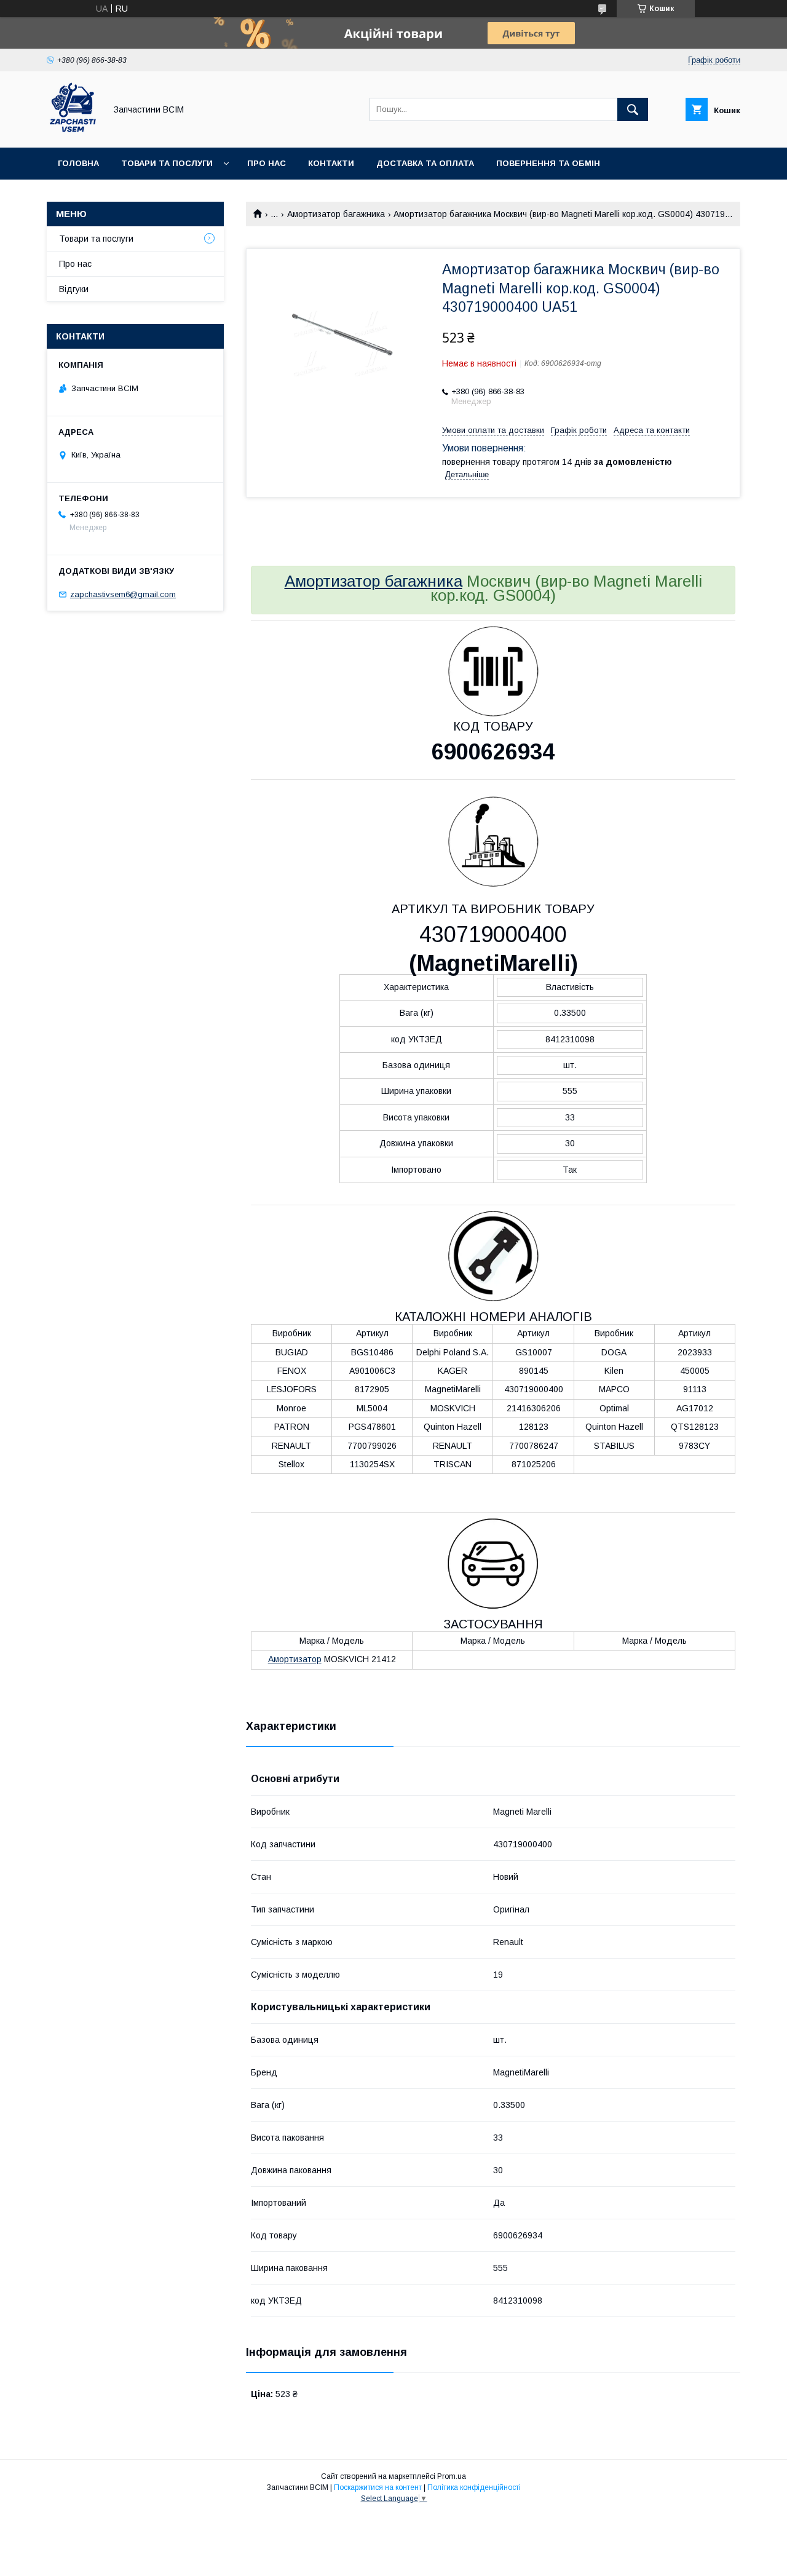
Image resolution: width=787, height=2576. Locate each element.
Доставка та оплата (425, 163)
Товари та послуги (167, 163)
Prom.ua (452, 2476)
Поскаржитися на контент (378, 2487)
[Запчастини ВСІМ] (73, 132)
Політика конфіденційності (474, 2487)
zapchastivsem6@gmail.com (123, 594)
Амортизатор (295, 1659)
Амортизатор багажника (336, 214)
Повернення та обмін (548, 163)
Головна (78, 163)
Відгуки (74, 289)
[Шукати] (633, 109)
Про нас (267, 163)
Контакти (331, 163)
